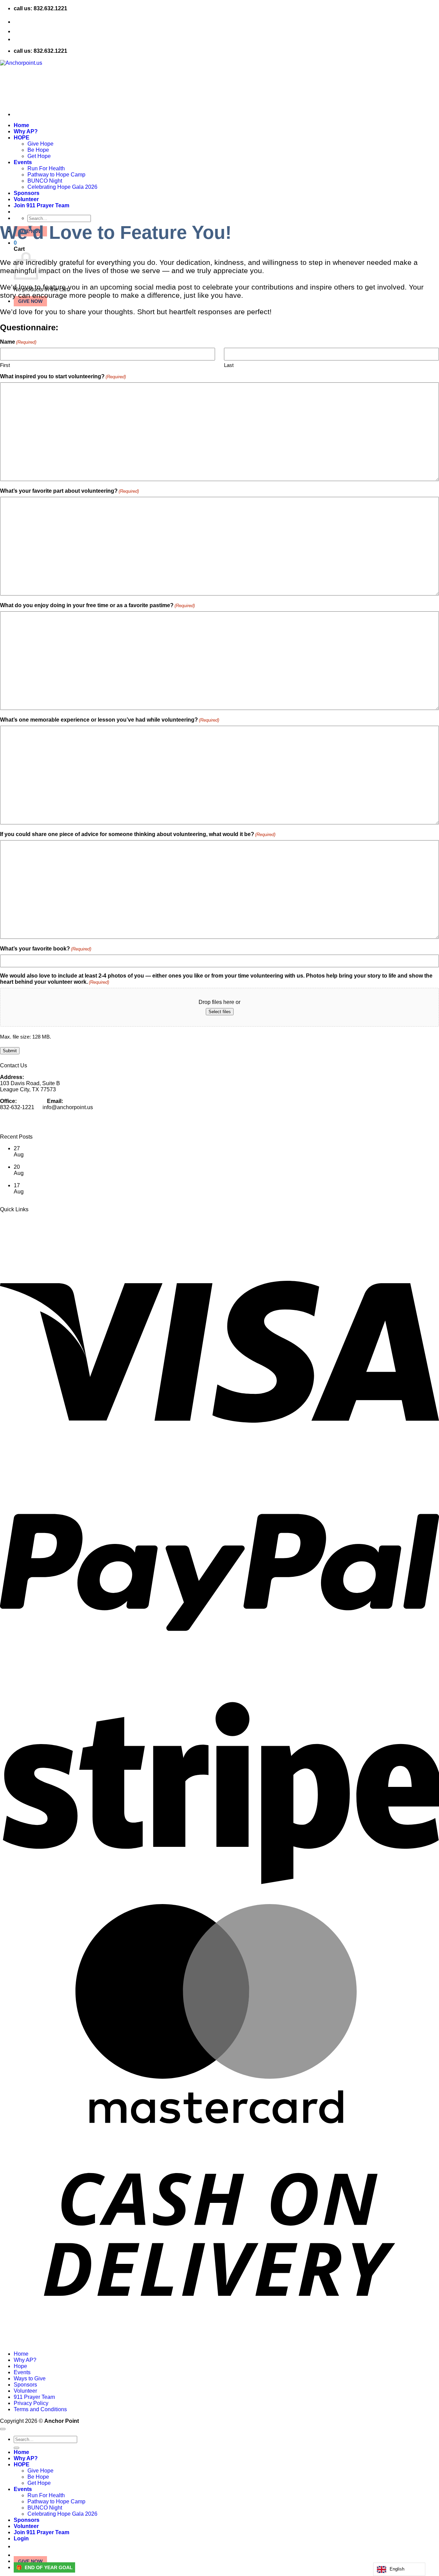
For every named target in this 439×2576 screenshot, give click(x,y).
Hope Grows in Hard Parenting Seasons (63, 1179)
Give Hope (40, 2471)
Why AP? (25, 2360)
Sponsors (25, 2385)
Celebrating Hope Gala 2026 (62, 2514)
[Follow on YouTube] (219, 1132)
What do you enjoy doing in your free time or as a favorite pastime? (97, 605)
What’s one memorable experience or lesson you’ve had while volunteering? (110, 720)
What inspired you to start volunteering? (63, 376)
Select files (220, 1012)
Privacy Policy (17, 1221)
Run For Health (46, 2495)
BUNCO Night (45, 2508)
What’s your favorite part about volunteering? (69, 491)
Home (21, 2354)
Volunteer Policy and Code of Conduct (46, 1233)
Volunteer (25, 2391)
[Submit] (16, 2448)
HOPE (22, 2464)
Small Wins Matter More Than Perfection (63, 1198)
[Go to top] (3, 2429)
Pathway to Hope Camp (56, 2501)
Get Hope (39, 2483)
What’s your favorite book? (46, 949)
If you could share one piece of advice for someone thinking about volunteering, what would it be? (138, 834)
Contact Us (28, 22)
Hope (20, 2366)
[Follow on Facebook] (219, 1118)
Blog (20, 31)
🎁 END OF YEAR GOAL (44, 2567)
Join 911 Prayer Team (41, 2532)
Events (22, 2372)
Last (229, 365)
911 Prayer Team (34, 2397)
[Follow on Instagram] (219, 1123)
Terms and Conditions (27, 1227)
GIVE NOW (30, 301)
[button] (226, 2547)
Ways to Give (30, 2378)
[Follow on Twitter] (219, 1127)
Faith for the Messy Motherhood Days (59, 1161)
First (5, 365)
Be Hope (38, 2477)
